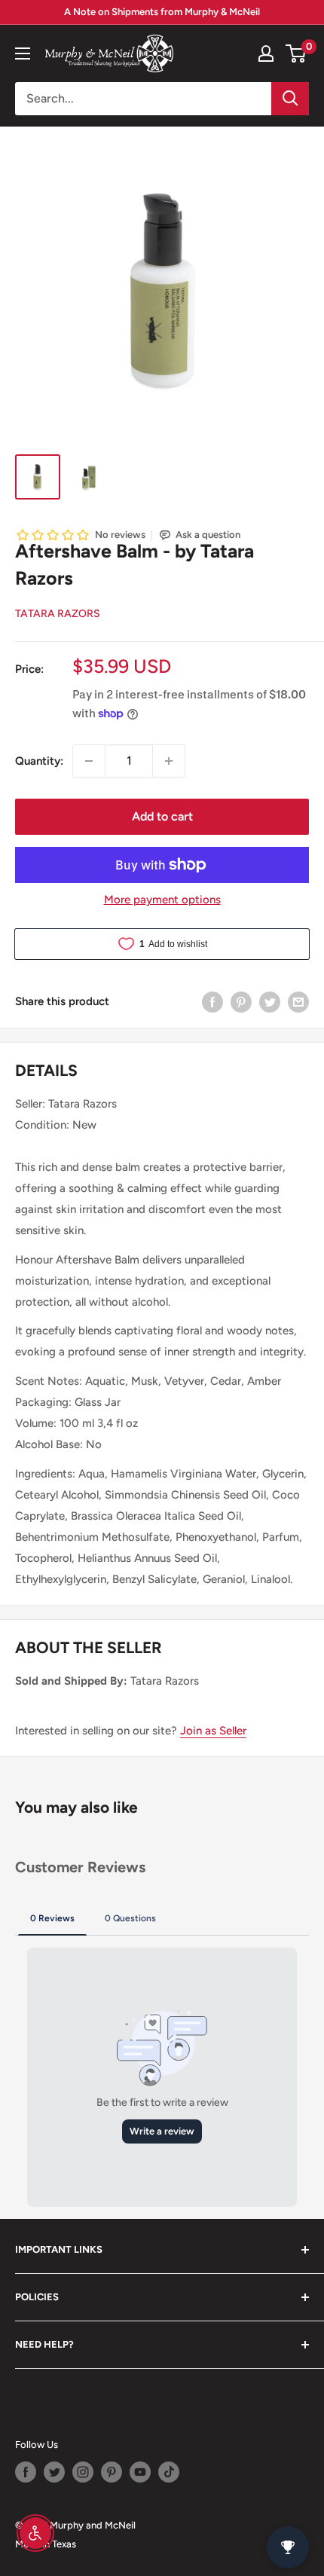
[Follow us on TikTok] (169, 2472)
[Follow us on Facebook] (26, 2472)
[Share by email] (298, 1001)
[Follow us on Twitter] (54, 2472)
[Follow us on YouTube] (140, 2472)
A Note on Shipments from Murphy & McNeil (162, 12)
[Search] (290, 99)
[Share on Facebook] (212, 1001)
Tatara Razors (58, 614)
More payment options (162, 900)
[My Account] (266, 53)
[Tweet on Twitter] (270, 1001)
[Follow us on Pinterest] (112, 2472)
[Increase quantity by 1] (169, 761)
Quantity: (39, 761)
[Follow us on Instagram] (83, 2472)
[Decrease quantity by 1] (89, 761)
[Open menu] (23, 53)
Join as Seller (213, 1731)
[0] (296, 53)
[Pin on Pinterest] (241, 1001)
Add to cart (162, 816)
